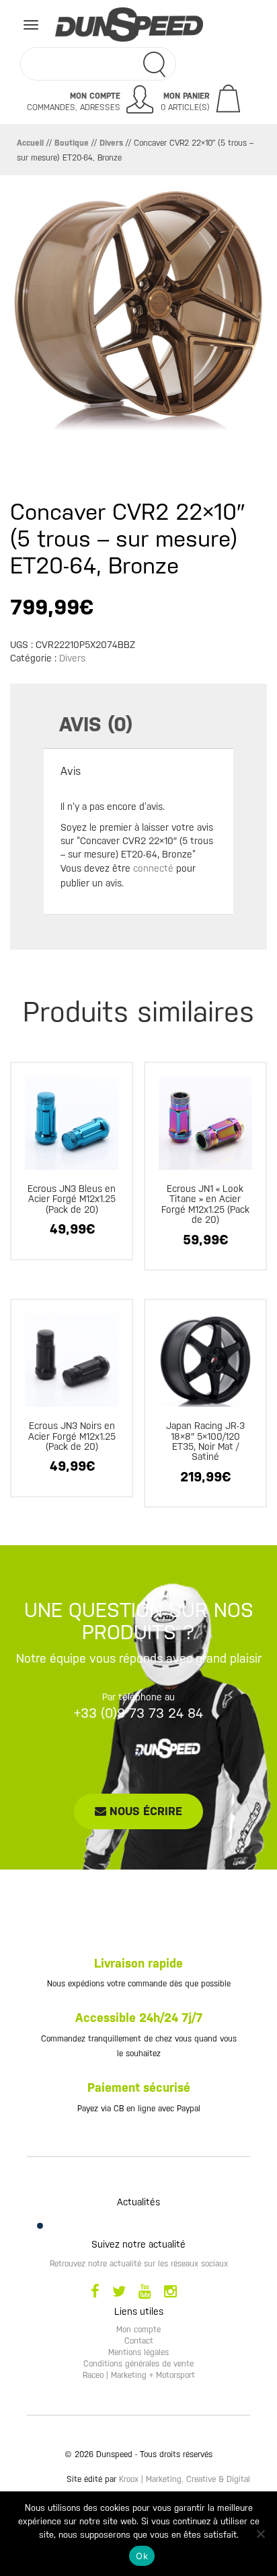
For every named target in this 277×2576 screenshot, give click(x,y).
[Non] (260, 2534)
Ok (142, 2556)
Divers (111, 143)
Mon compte (138, 2330)
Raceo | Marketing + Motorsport (139, 2375)
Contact (139, 2341)
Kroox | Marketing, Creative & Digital (185, 2479)
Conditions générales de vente (138, 2364)
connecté (153, 868)
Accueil (30, 143)
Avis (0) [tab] (96, 724)
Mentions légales (138, 2352)
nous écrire (144, 1811)
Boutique (72, 143)
